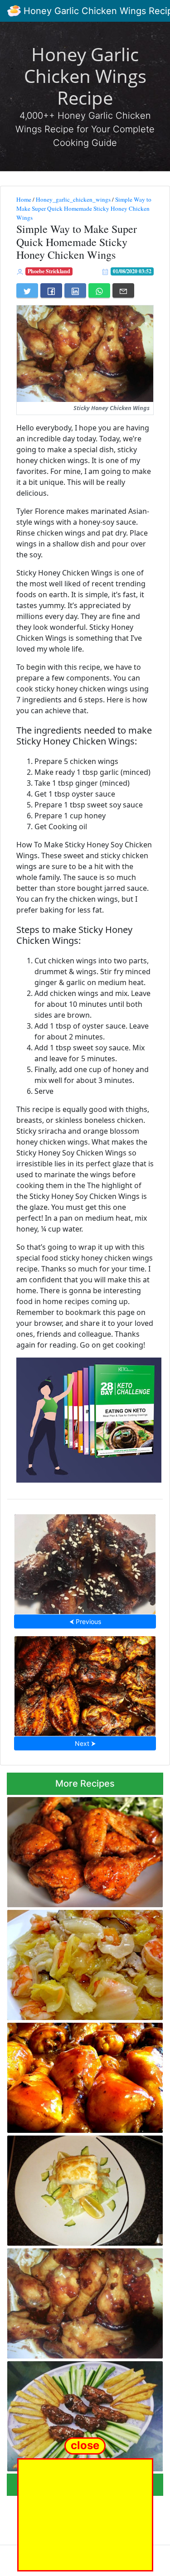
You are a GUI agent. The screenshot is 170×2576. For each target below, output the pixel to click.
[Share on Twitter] (27, 290)
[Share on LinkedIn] (75, 290)
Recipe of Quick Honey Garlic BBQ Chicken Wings (85, 1683)
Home (24, 199)
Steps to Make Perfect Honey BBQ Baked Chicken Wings (84, 2075)
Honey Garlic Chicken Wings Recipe (85, 76)
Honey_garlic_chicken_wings (73, 199)
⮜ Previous (85, 1621)
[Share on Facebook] (51, 290)
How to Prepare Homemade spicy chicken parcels (85, 2188)
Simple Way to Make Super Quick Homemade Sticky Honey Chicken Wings (84, 208)
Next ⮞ (85, 1743)
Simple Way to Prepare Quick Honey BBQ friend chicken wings (83, 2414)
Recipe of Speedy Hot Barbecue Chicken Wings (85, 1561)
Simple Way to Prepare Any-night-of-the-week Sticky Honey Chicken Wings (84, 2301)
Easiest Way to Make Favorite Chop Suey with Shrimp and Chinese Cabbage (84, 1962)
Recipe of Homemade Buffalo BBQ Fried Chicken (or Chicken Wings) (81, 1849)
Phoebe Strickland (49, 271)
